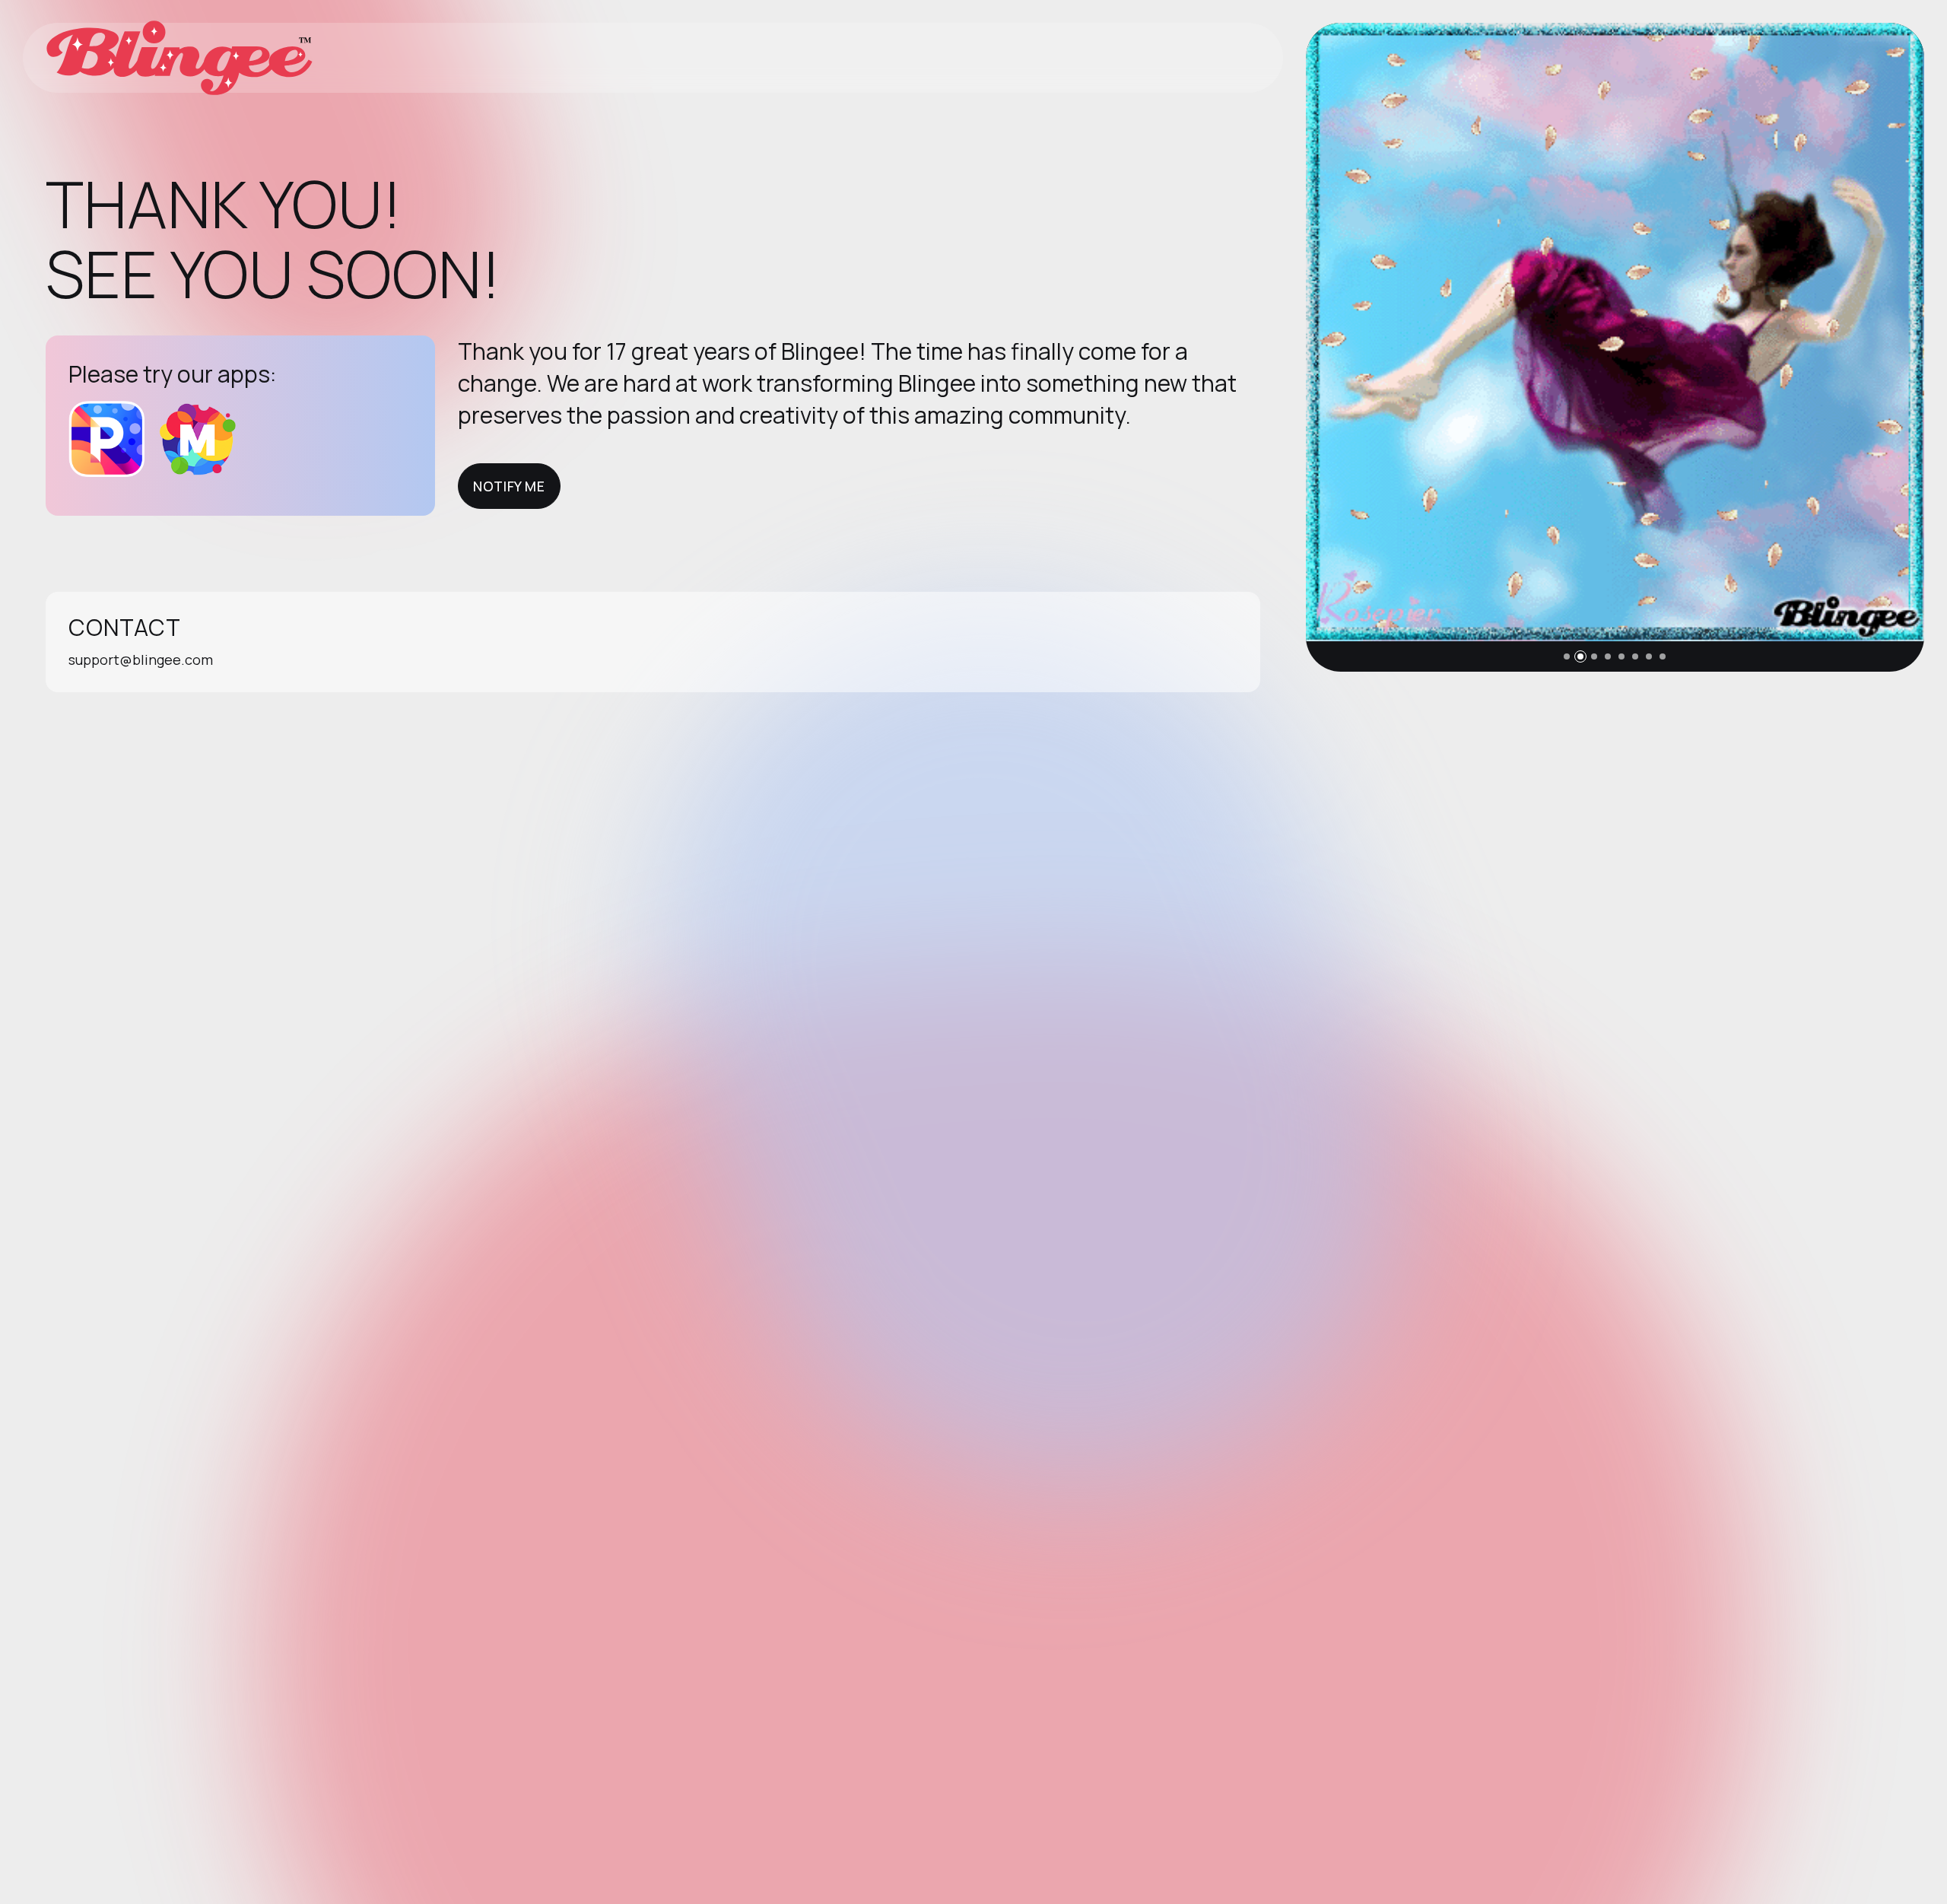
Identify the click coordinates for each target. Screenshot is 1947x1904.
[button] (1567, 656)
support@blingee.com (141, 660)
